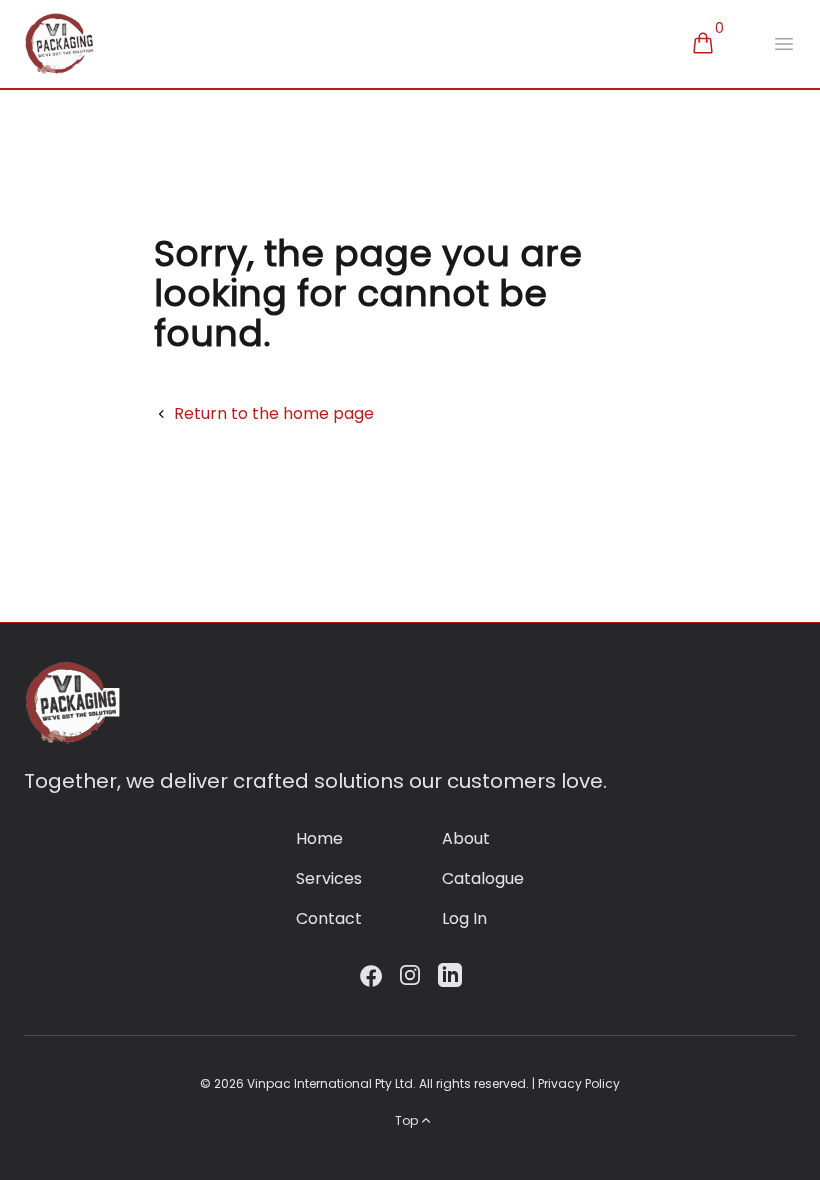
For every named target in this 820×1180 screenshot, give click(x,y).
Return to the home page (274, 413)
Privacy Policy (579, 1083)
